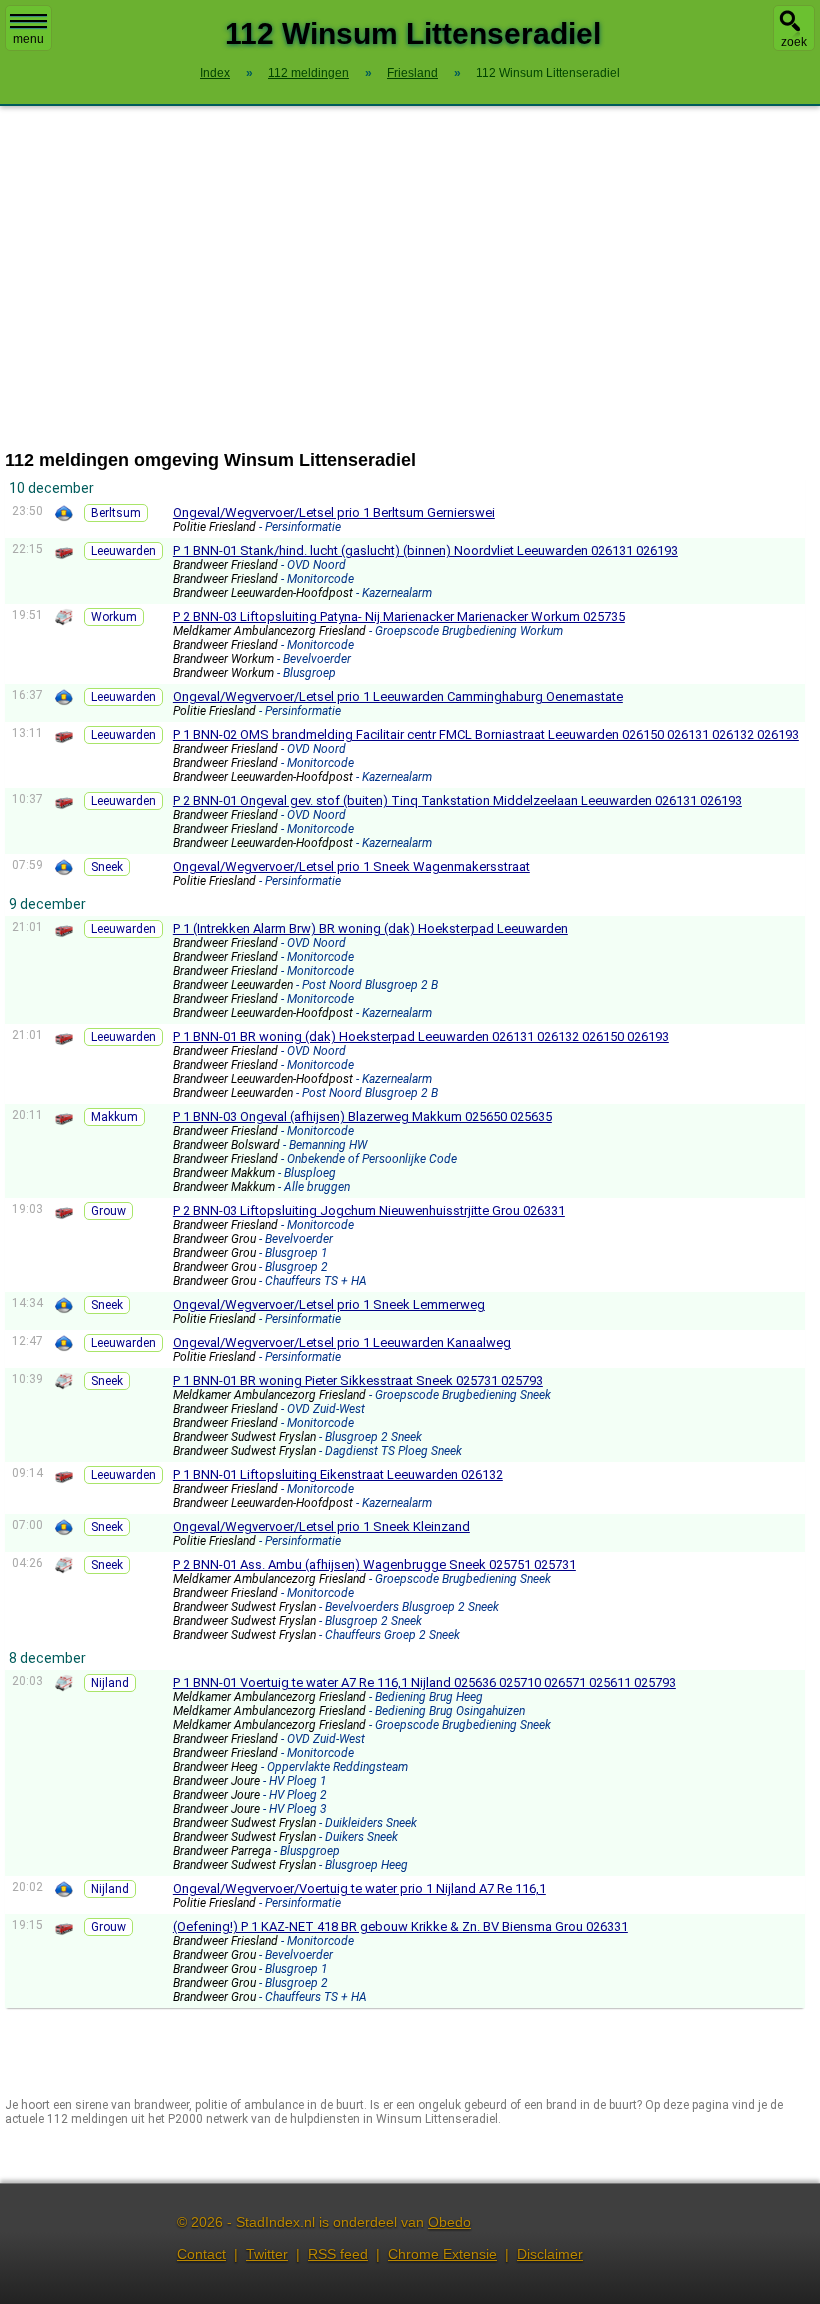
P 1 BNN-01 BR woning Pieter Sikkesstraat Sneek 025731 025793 (358, 1380)
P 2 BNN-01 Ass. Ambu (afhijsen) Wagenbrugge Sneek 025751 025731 (374, 1564)
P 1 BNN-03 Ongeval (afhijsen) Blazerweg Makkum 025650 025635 (362, 1116)
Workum (114, 617)
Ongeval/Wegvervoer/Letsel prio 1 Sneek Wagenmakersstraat (351, 866)
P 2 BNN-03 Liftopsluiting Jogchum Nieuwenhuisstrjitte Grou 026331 (369, 1210)
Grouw (108, 1211)
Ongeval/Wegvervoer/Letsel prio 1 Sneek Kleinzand (321, 1526)
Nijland (110, 1683)
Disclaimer (550, 2254)
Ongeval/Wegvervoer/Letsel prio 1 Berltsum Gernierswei (334, 512)
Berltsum (116, 513)
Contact (201, 2254)
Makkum (114, 1117)
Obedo (449, 2222)
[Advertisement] (410, 278)
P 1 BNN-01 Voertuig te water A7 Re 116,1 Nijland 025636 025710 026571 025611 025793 (424, 1682)
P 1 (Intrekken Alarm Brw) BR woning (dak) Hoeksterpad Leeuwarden (370, 928)
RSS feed (338, 2254)
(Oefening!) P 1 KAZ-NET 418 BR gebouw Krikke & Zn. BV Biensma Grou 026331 (400, 1926)
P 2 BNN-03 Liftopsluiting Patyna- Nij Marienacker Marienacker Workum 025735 (399, 616)
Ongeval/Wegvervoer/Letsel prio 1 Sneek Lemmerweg (329, 1304)
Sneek (107, 867)
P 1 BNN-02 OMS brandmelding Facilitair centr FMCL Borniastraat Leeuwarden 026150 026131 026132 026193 (486, 734)
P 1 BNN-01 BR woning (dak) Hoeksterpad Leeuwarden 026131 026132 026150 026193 (421, 1036)
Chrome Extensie (442, 2254)
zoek (794, 42)
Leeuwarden (123, 551)
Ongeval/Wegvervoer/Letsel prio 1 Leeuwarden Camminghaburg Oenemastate (398, 696)
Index (215, 73)
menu (28, 39)
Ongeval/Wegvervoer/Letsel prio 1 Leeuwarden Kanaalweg (342, 1342)
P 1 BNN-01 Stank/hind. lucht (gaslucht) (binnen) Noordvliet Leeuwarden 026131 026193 (425, 550)
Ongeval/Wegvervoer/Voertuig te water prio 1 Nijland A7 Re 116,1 (359, 1888)
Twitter (267, 2254)
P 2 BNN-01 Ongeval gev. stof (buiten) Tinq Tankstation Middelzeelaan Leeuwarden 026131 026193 (457, 800)
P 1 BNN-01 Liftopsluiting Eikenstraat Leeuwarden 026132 (338, 1474)
